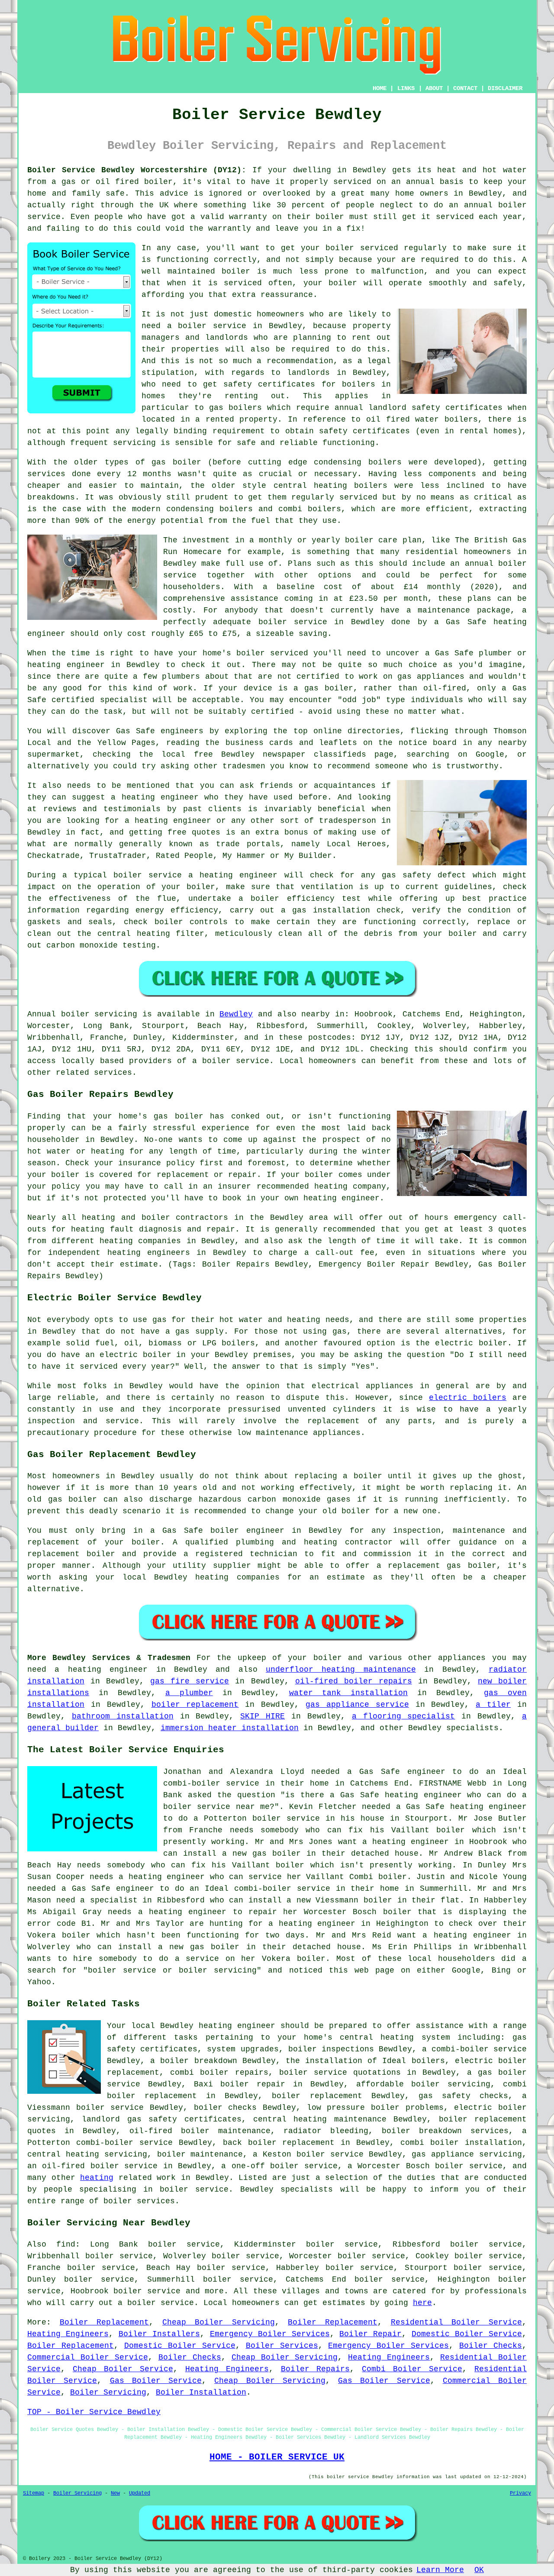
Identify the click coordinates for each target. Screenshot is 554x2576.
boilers (385, 462)
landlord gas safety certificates (161, 2119)
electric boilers (468, 1398)
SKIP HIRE (263, 1716)
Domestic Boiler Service (467, 2334)
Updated (140, 2493)
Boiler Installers (159, 2334)
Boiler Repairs (316, 2369)
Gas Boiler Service (156, 2381)
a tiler (493, 1705)
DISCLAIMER (505, 88)
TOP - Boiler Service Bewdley (94, 2412)
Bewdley (236, 1014)
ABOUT (434, 88)
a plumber (189, 1693)
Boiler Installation (201, 2392)
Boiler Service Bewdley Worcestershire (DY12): (137, 170)
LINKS (406, 88)
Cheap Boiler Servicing (218, 2322)
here (422, 2303)
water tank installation (349, 1693)
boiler (158, 182)
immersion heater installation (230, 1728)
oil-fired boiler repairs (354, 1681)
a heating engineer (312, 1924)
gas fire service (190, 1681)
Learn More (440, 2570)
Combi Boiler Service (412, 2369)
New (115, 2493)
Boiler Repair (370, 2334)
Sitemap (34, 2493)
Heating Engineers (68, 2334)
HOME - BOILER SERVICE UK (277, 2457)
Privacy (520, 2493)
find (66, 2244)
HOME (380, 88)
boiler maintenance (200, 2154)
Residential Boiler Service (456, 2322)
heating (97, 2178)
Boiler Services (282, 2346)
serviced (243, 283)
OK (479, 2570)
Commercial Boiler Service (88, 2357)
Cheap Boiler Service (123, 2369)
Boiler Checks (491, 2346)
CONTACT (465, 88)
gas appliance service (357, 1705)
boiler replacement (195, 1705)
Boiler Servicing (108, 2392)
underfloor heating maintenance (341, 1670)
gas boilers (235, 408)
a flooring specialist (404, 1716)
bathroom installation (123, 1716)
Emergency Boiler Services (270, 2334)
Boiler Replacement (105, 2322)
